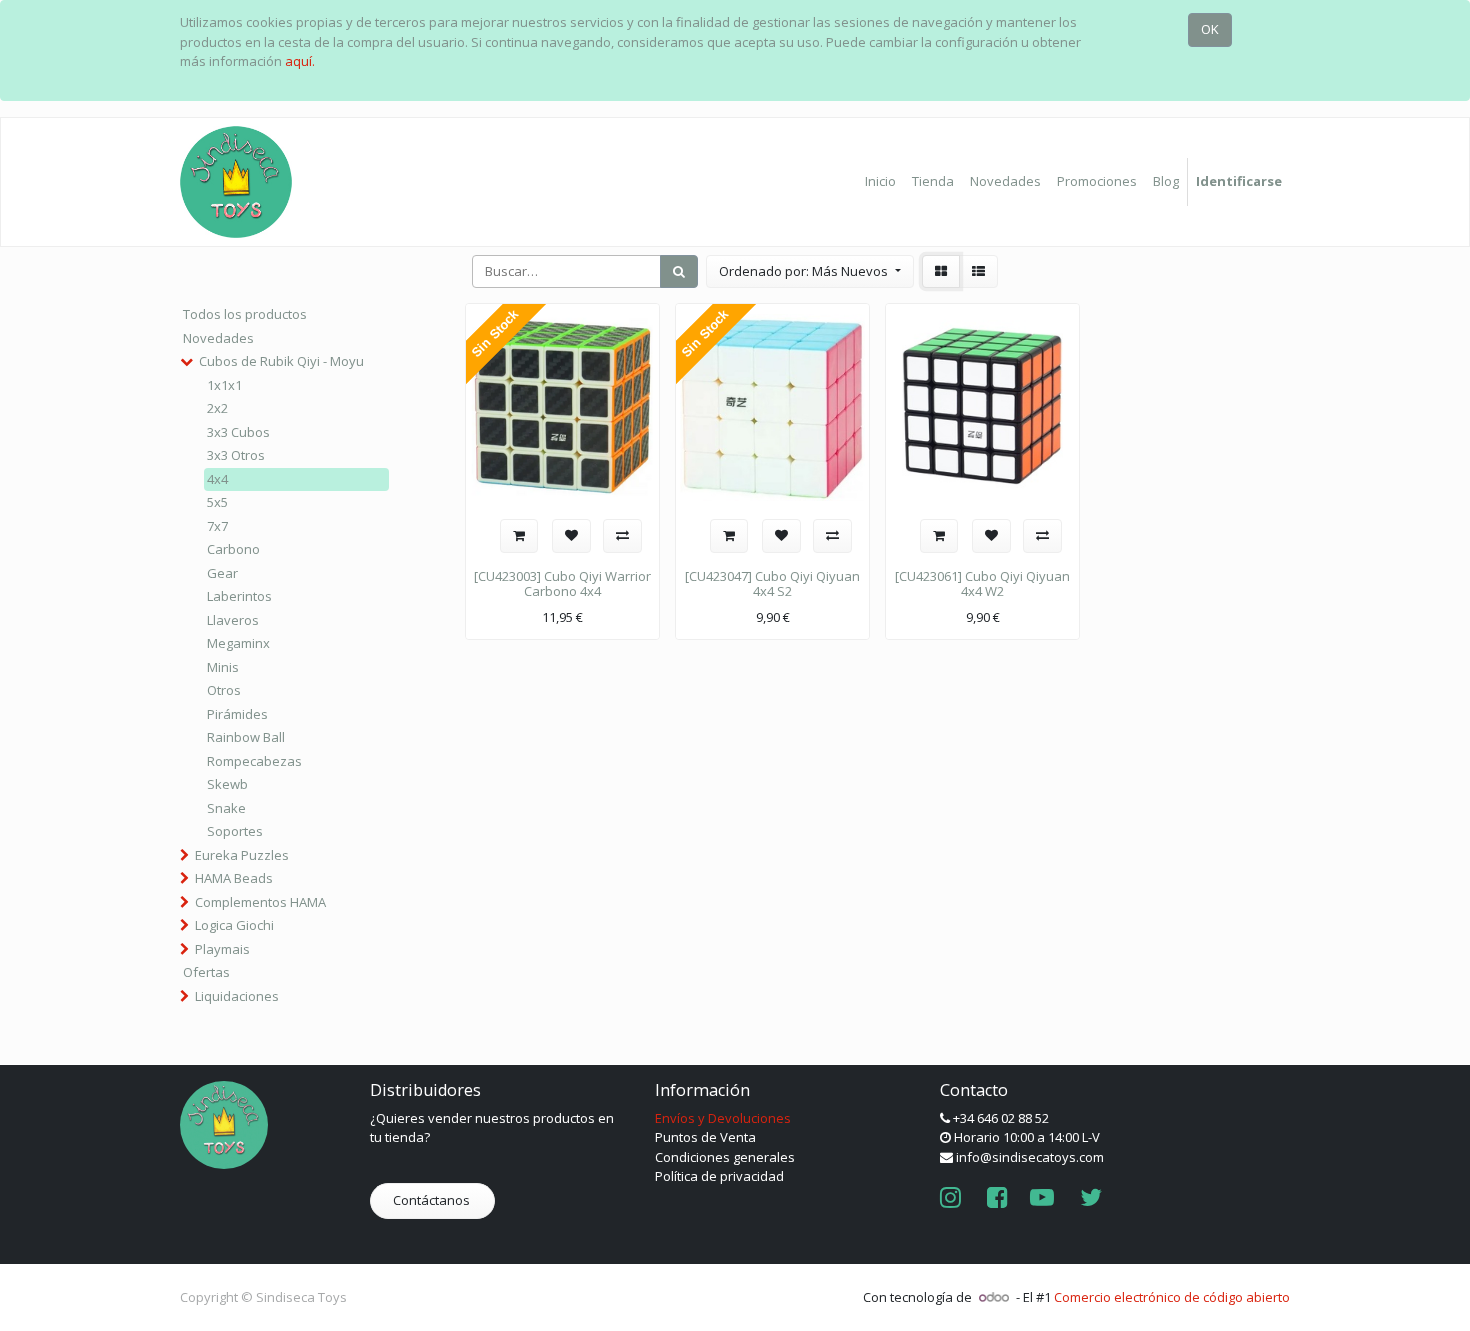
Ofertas (206, 972)
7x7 (217, 526)
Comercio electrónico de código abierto (1172, 1297)
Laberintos (239, 596)
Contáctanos (433, 1200)
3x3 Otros (236, 455)
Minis (223, 667)
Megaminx (238, 643)
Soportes (235, 831)
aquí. (300, 61)
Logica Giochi (234, 925)
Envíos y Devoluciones (723, 1118)
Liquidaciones (237, 996)
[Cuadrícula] (941, 272)
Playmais (222, 949)
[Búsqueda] (679, 272)
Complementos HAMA (260, 902)
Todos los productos (245, 314)
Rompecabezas (254, 761)
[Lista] (978, 272)
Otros (224, 690)
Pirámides (237, 714)
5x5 (217, 502)
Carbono (233, 549)
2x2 (217, 408)
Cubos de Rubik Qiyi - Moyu (281, 361)
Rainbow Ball (246, 737)
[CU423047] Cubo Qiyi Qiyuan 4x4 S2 (772, 584)
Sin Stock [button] (494, 333)
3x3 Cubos (238, 432)
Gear (222, 573)
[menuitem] (880, 182)
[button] (809, 272)
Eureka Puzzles (242, 855)
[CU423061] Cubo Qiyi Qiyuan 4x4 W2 (982, 584)
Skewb (227, 784)
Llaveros (233, 620)
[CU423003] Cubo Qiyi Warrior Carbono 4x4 (562, 584)
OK (1210, 29)
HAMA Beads (234, 878)
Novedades (218, 338)
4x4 (217, 479)
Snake (226, 808)
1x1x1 (224, 385)
